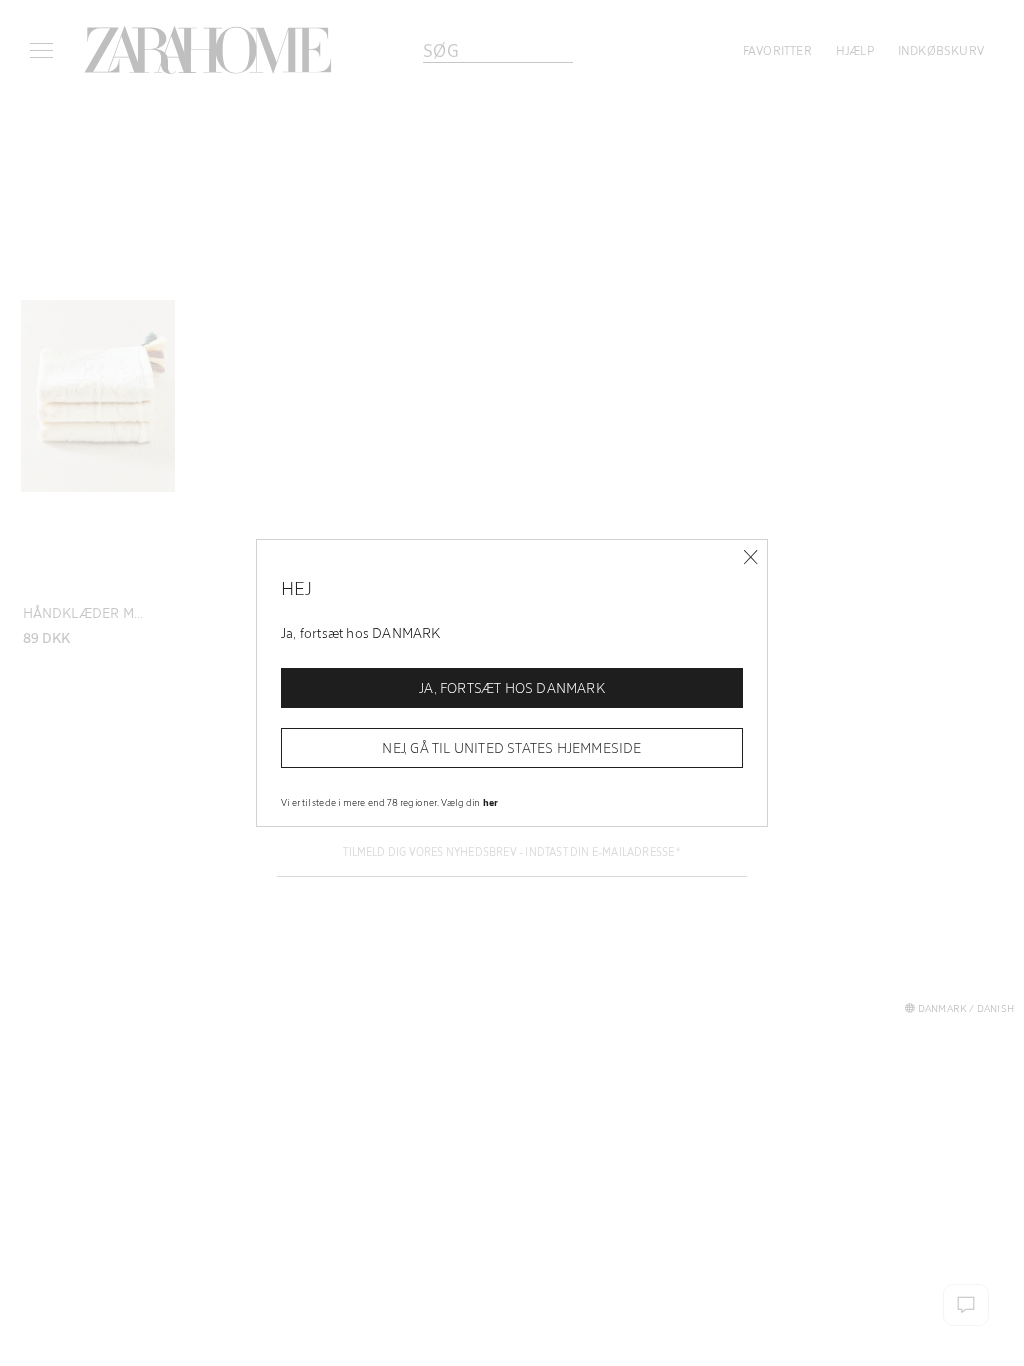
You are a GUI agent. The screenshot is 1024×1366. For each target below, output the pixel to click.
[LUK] (750, 557)
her (491, 802)
